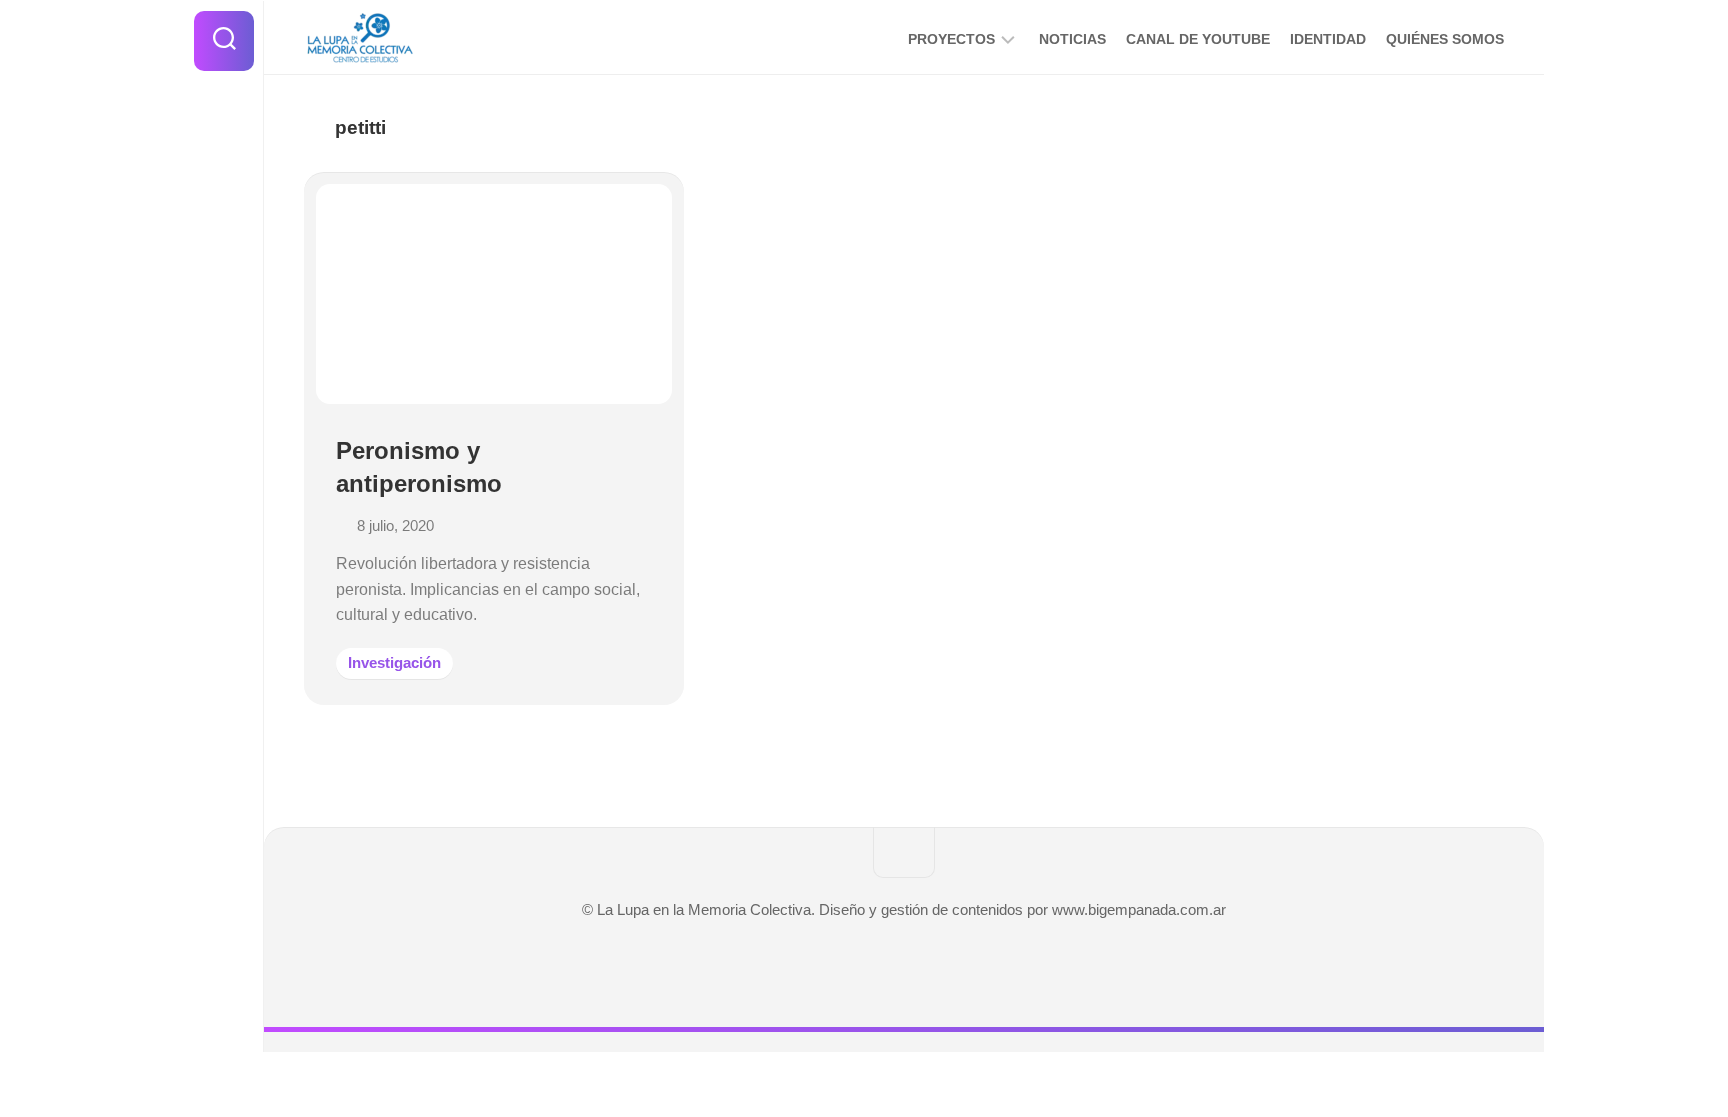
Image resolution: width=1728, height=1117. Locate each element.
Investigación (394, 662)
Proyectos (951, 39)
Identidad (1328, 39)
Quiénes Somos (1445, 39)
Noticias (1072, 39)
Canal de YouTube (1198, 39)
